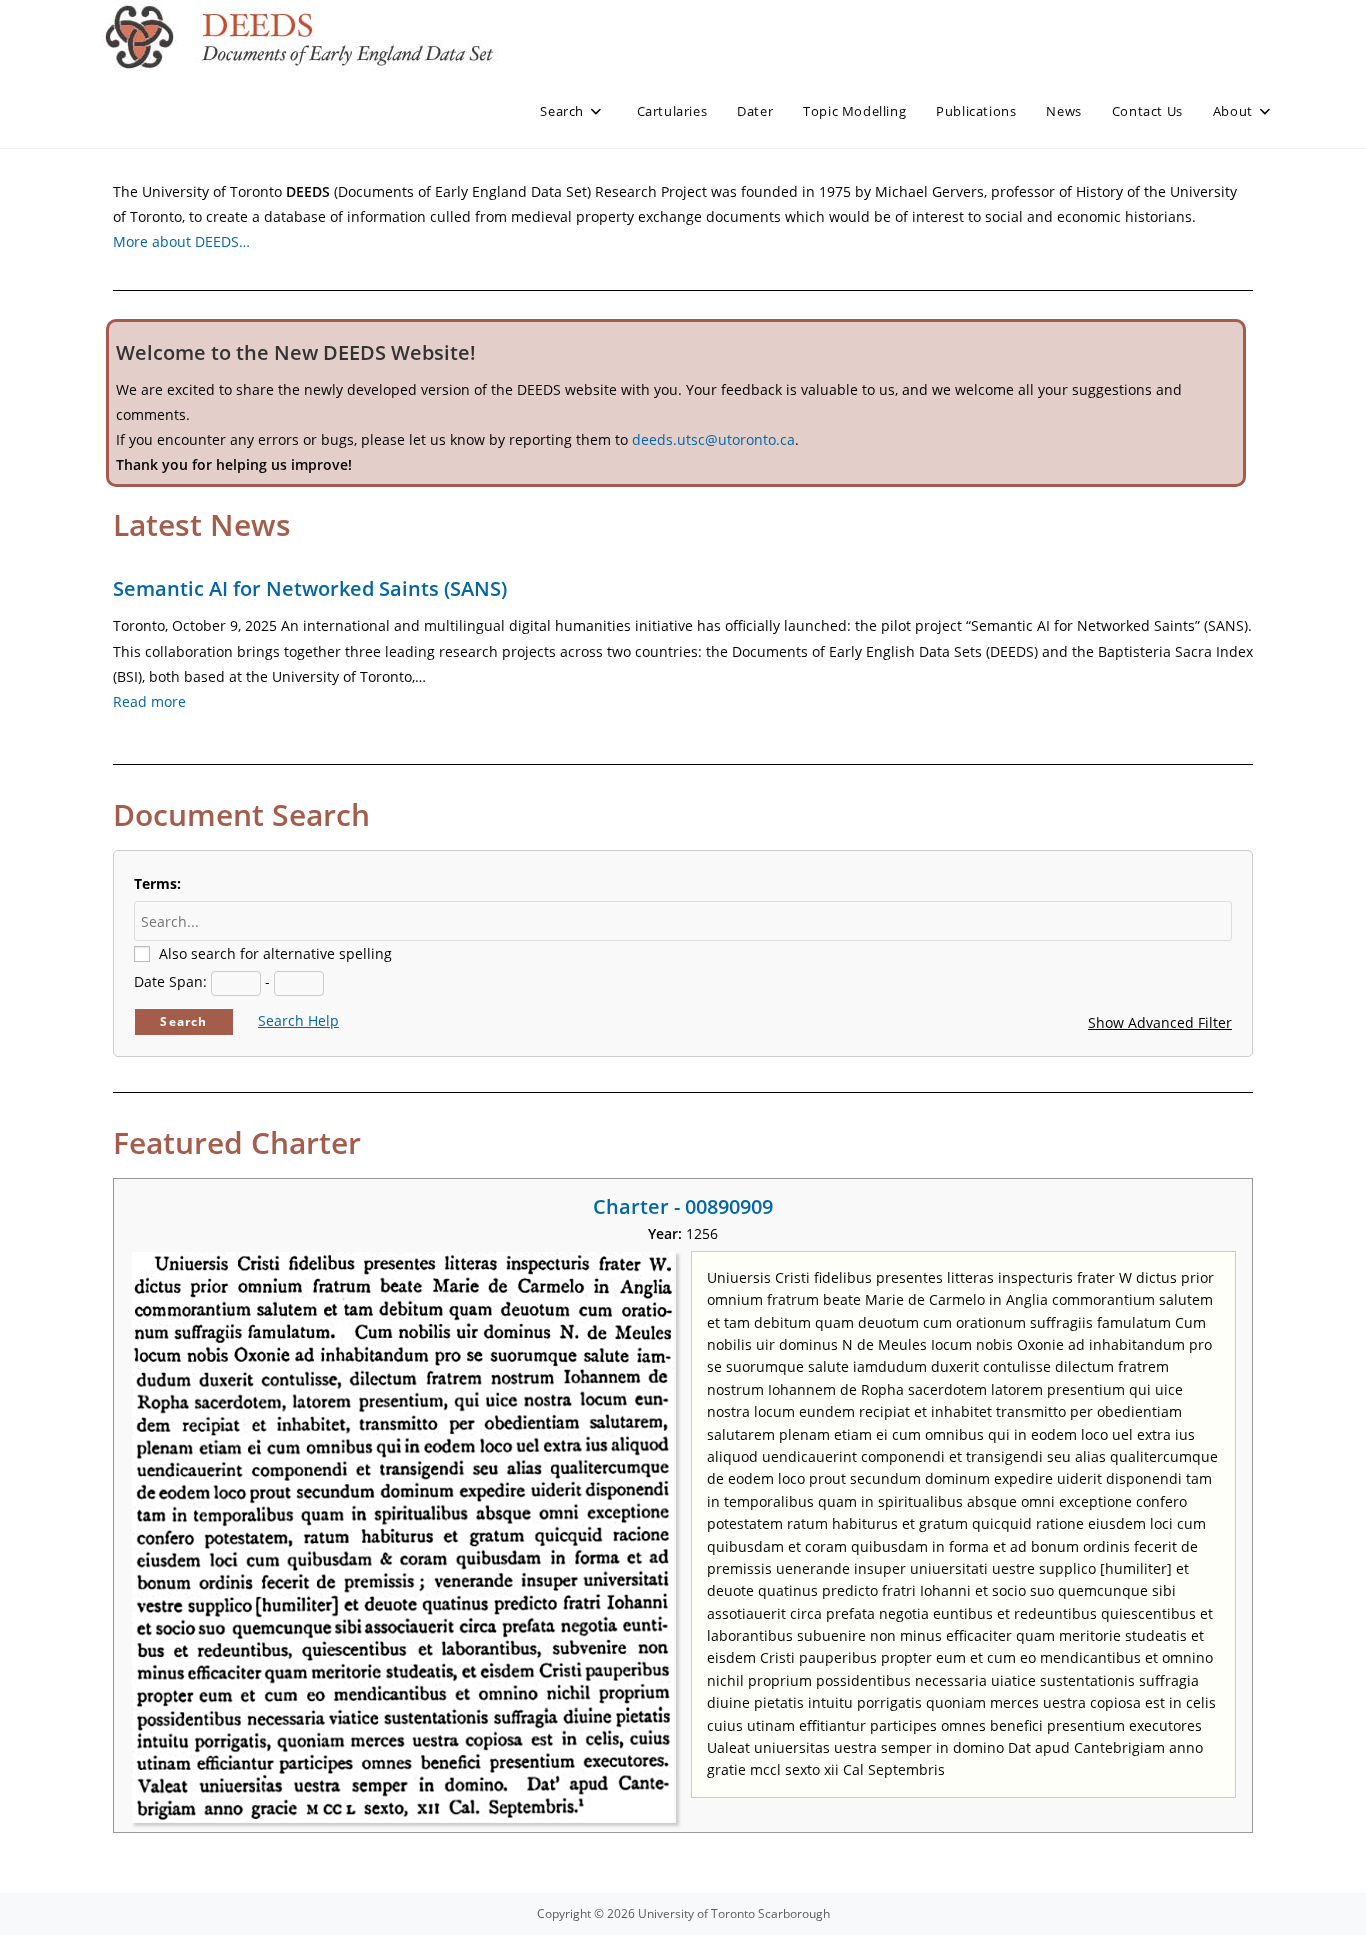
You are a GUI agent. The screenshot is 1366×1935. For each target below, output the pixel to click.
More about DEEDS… (181, 241)
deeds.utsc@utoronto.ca (713, 439)
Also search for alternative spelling (275, 953)
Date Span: (170, 981)
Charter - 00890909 (683, 1206)
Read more (149, 701)
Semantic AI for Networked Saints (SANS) (310, 588)
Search (183, 1021)
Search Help (298, 1020)
